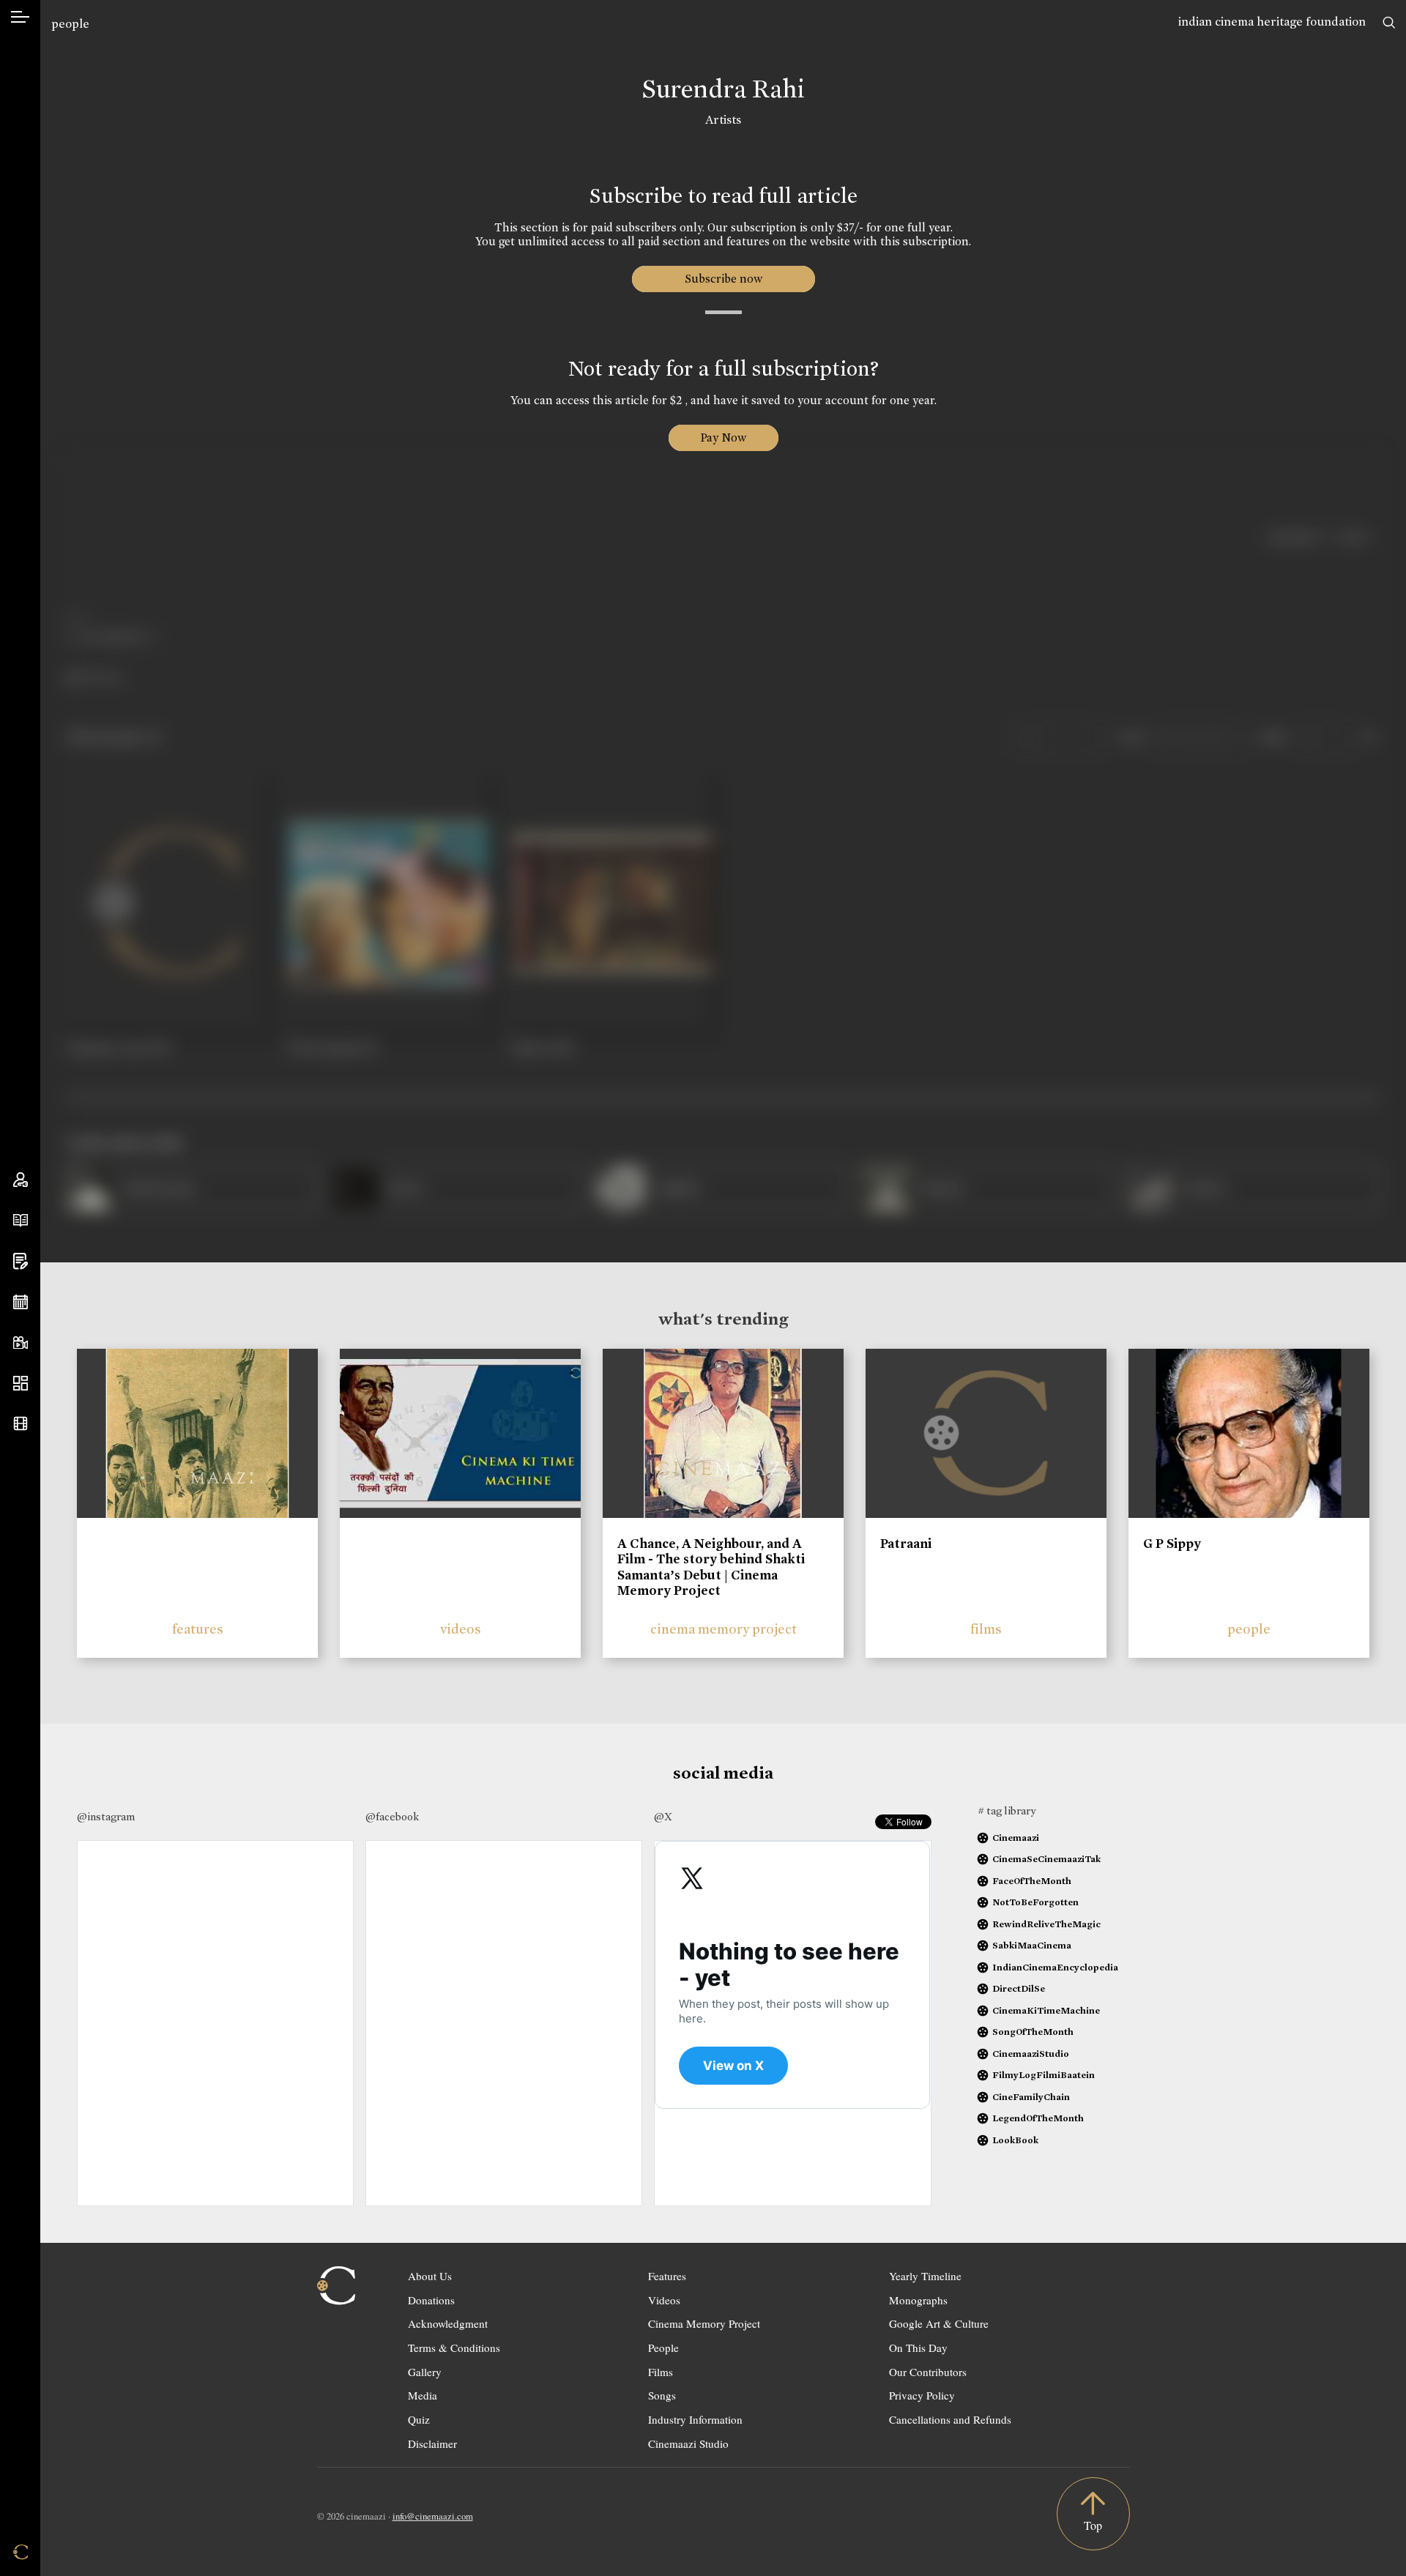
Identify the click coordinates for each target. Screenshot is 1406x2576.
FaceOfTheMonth (1032, 1881)
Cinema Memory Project (704, 2323)
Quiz (419, 2419)
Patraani (906, 1544)
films (986, 1629)
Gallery (425, 2372)
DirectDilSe (1019, 1988)
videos (461, 1629)
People (663, 2348)
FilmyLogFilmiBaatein (1044, 2075)
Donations (431, 2300)
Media (423, 2395)
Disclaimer (432, 2443)
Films (661, 2372)
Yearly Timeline (925, 2276)
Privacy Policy (922, 2395)
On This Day (918, 2348)
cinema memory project (724, 1629)
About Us (430, 2276)
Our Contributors (928, 2372)
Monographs (918, 2300)
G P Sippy (1172, 1544)
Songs (662, 2395)
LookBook (1015, 2140)
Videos (664, 2300)
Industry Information (695, 2419)
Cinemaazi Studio (688, 2443)
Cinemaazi (1016, 1838)
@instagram (106, 1817)
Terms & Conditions (454, 2348)
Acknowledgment (448, 2323)
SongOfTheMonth (1033, 2032)
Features (667, 2276)
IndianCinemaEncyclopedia (1055, 1967)
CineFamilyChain (1031, 2097)
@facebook (392, 1817)
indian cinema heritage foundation (1272, 22)
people (70, 24)
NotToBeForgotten (1035, 1902)
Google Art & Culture (939, 2323)
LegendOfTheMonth (1038, 2118)
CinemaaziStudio (1031, 2054)
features (198, 1629)
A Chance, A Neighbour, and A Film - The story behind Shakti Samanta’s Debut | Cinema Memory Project (711, 1567)
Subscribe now (723, 279)
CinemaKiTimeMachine (1046, 2010)
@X (663, 1817)
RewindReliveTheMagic (1046, 1924)
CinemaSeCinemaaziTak (1046, 1859)
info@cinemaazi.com (433, 2516)
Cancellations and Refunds (950, 2419)
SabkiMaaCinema (1032, 1945)
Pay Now (724, 438)
